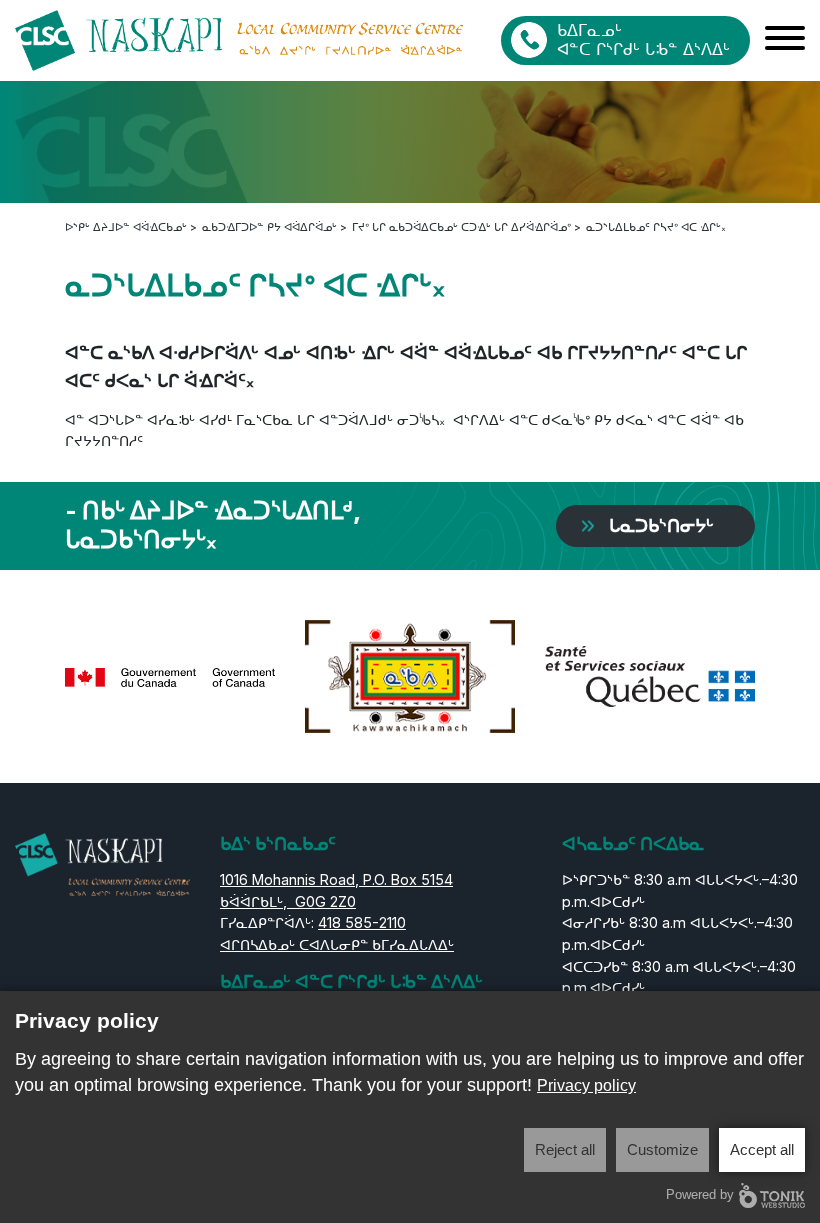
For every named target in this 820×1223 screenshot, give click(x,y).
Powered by (700, 1194)
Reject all (565, 1149)
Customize (662, 1149)
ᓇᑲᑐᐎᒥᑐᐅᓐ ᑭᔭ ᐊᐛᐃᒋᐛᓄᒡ (269, 227)
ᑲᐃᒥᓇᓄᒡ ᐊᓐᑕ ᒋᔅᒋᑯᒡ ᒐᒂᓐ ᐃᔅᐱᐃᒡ (643, 39)
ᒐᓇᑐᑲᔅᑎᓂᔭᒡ (661, 525)
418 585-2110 (362, 922)
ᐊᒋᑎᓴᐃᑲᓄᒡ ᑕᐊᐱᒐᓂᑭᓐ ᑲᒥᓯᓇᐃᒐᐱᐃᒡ (337, 944)
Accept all (762, 1149)
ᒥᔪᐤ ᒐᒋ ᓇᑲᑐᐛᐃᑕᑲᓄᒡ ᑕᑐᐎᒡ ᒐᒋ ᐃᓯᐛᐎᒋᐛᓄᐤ (461, 227)
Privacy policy (586, 1085)
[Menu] (785, 40)
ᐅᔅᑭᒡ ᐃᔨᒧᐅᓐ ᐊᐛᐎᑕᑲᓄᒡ (126, 227)
